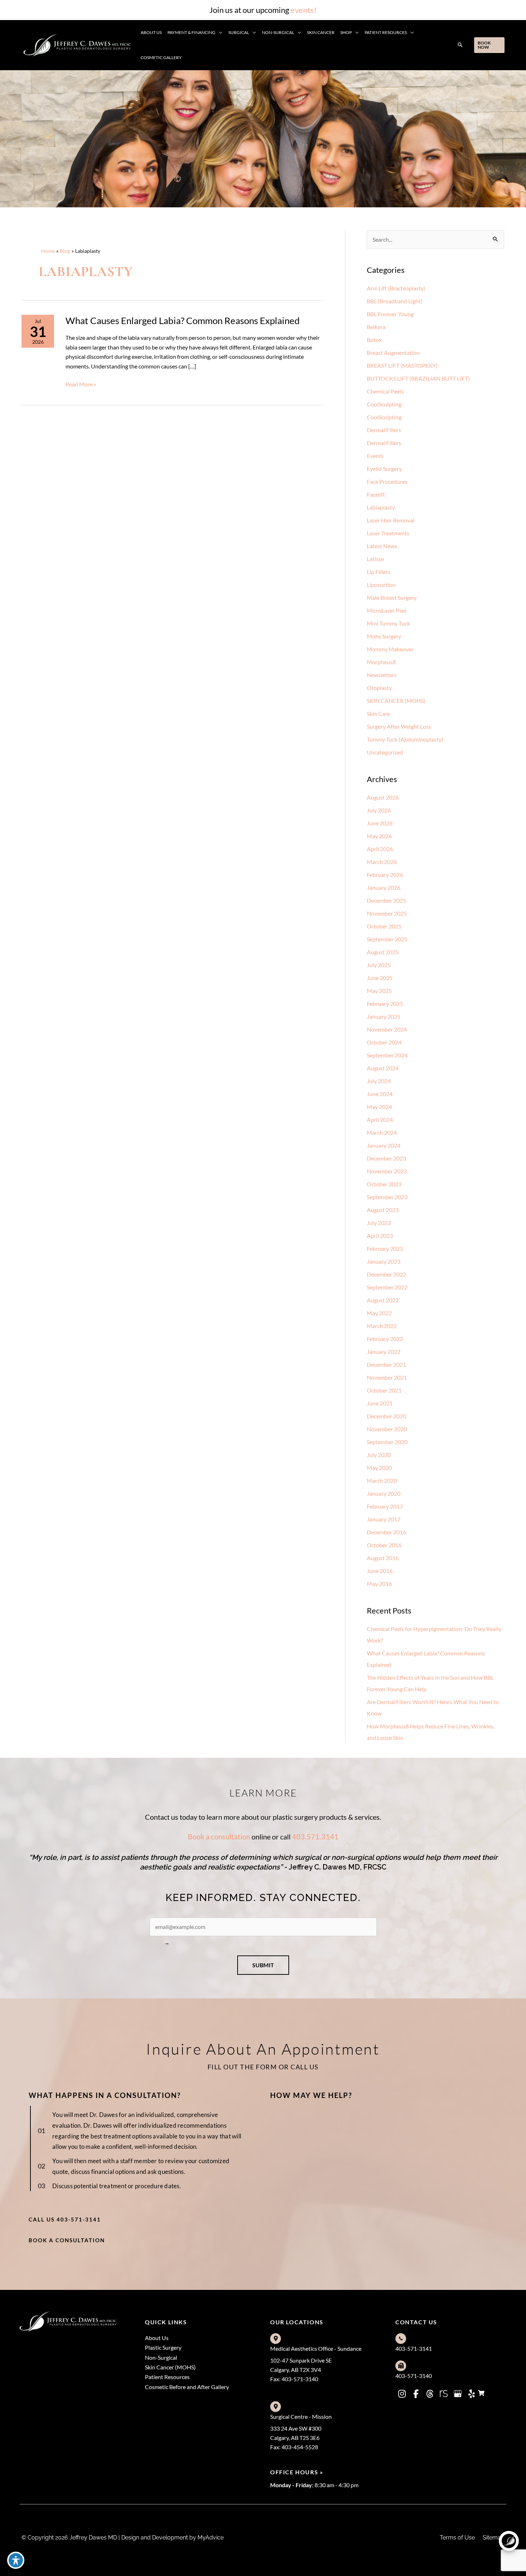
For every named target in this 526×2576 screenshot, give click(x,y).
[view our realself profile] (444, 2394)
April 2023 (380, 1236)
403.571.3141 (315, 1837)
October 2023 (384, 1184)
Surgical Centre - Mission (301, 2416)
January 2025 (384, 1016)
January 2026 (384, 887)
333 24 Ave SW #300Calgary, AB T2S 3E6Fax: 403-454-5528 (296, 2438)
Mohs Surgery (384, 636)
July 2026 (379, 810)
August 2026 (383, 797)
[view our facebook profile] (416, 2394)
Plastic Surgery (163, 2347)
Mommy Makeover (390, 649)
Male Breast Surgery (392, 597)
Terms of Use (457, 2538)
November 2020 (387, 1429)
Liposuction (381, 585)
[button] (219, 33)
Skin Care (378, 713)
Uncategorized (385, 752)
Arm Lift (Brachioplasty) (396, 288)
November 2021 (387, 1377)
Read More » (81, 385)
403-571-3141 (414, 2348)
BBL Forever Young (390, 314)
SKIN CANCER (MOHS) (396, 701)
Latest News (382, 546)
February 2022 (385, 1339)
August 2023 (383, 1210)
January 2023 (384, 1261)
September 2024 (387, 1055)
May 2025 (379, 991)
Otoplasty (379, 688)
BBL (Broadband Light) (395, 301)
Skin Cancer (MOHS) (170, 2367)
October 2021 (384, 1390)
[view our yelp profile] (472, 2394)
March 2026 (382, 862)
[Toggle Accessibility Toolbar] (16, 2560)
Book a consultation (219, 1837)
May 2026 (379, 836)
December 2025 (386, 900)
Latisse (375, 559)
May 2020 (379, 1468)
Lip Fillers (379, 572)
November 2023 (387, 1171)
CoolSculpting (384, 404)
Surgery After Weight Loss (399, 726)
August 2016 (383, 1558)
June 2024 (380, 1094)
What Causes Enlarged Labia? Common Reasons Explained (183, 320)
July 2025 (379, 965)
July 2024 (379, 1081)
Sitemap (494, 2538)
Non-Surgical (161, 2357)
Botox (374, 340)
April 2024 (380, 1120)
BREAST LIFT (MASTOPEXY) (402, 365)
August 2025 (383, 952)
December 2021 (386, 1364)
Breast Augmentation (393, 353)
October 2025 (384, 926)
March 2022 (382, 1326)
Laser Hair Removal (391, 520)
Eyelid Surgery (384, 469)
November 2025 (387, 913)
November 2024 (387, 1029)
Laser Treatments (388, 533)
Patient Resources (167, 2377)
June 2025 (380, 978)
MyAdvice (210, 2538)
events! (304, 10)
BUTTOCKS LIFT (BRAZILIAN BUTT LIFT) (418, 378)
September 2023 (387, 1197)
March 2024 (382, 1132)
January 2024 (384, 1145)
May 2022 (379, 1313)
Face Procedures (387, 481)
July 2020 (379, 1455)
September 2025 (387, 939)
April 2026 (380, 849)
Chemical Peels (385, 391)
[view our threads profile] (430, 2394)
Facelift (376, 494)
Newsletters (382, 675)
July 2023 (379, 1223)
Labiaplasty (381, 507)
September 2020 (387, 1442)
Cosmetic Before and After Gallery (187, 2387)
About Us (157, 2338)
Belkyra (376, 327)
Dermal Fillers (384, 430)
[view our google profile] (458, 2394)
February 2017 (385, 1506)
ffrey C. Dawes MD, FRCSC (342, 1867)
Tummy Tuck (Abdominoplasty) (405, 739)
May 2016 (379, 1584)
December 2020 (386, 1416)
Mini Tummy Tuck (388, 623)
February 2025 (385, 1004)
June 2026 (380, 823)
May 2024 (379, 1107)
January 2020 (384, 1493)
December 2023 (386, 1158)
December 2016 (386, 1532)
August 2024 (383, 1068)
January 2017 (384, 1519)
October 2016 (384, 1545)
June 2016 (380, 1571)
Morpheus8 (381, 662)
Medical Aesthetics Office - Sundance (316, 2348)
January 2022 (384, 1352)
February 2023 (385, 1248)
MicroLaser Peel (387, 610)
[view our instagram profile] (402, 2394)
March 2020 (382, 1480)
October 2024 (384, 1042)
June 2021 (380, 1403)
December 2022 (386, 1274)
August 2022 (383, 1300)
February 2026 (385, 875)
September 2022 (387, 1287)
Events (375, 456)
